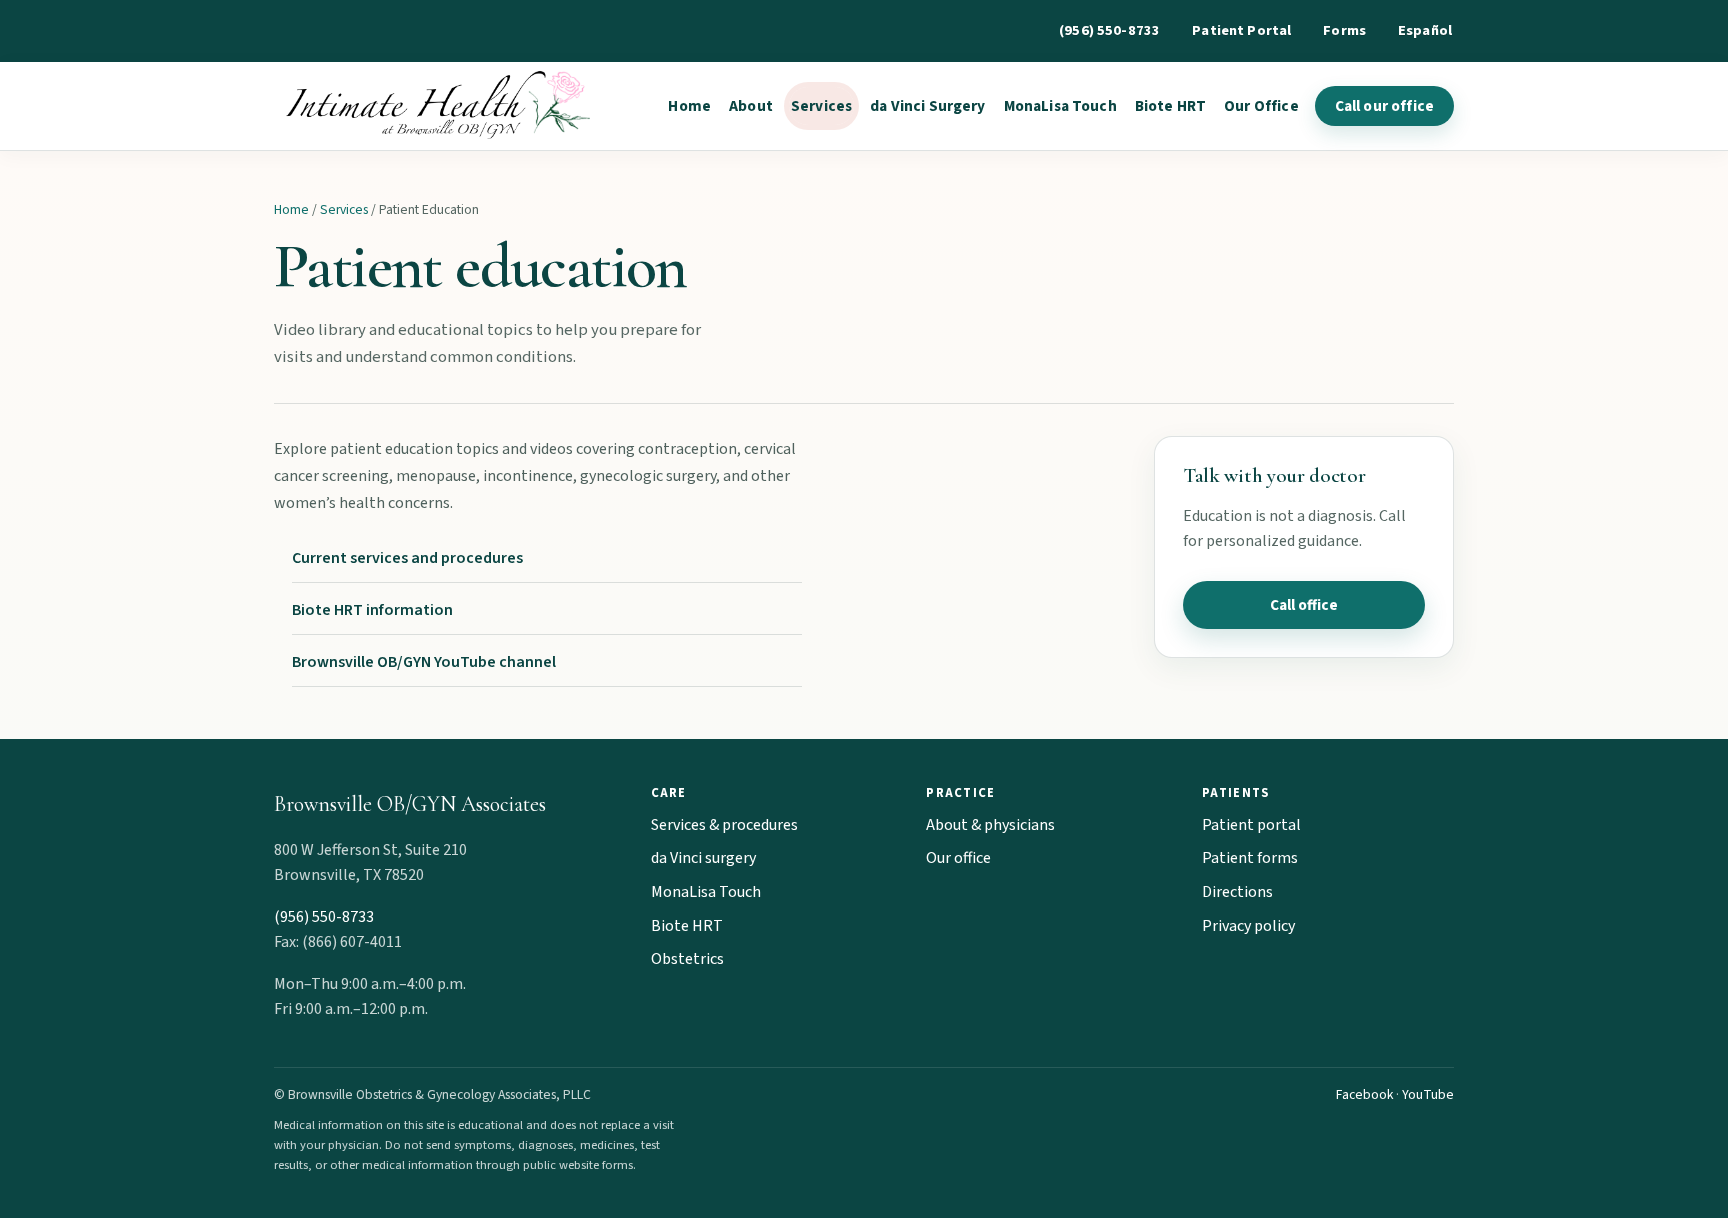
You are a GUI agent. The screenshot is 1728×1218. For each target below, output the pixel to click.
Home (689, 106)
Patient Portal (1241, 30)
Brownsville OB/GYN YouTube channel (424, 662)
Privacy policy (1248, 926)
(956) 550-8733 (1109, 30)
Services (821, 106)
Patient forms (1250, 858)
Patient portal (1251, 825)
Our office (958, 858)
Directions (1237, 892)
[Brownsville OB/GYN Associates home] (433, 106)
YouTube (1428, 1094)
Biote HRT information (372, 610)
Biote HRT (1170, 106)
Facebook (1364, 1094)
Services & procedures (724, 825)
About (751, 106)
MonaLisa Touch (1060, 106)
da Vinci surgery (703, 858)
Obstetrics (687, 959)
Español (1425, 30)
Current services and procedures (407, 558)
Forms (1344, 30)
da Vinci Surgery (927, 106)
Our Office (1261, 106)
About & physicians (990, 825)
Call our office (1384, 106)
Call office (1304, 605)
